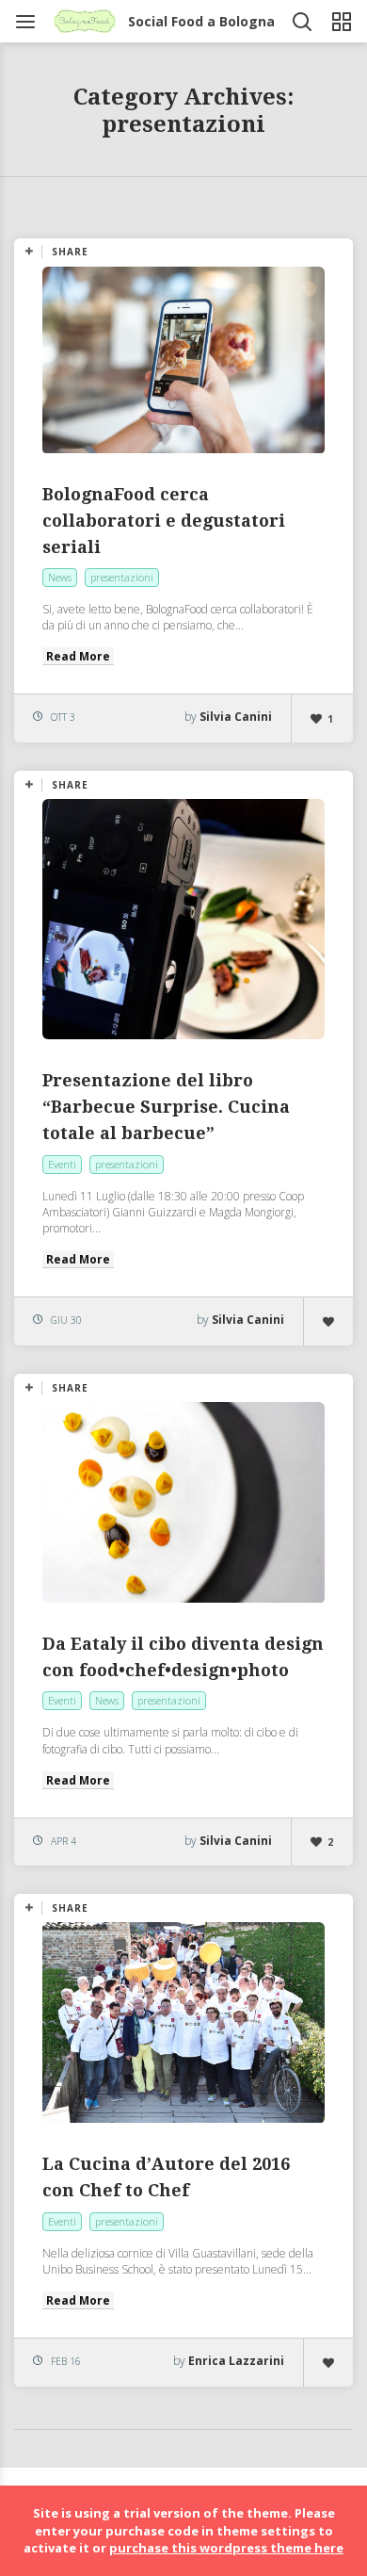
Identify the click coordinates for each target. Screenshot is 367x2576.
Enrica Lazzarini (236, 2361)
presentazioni (122, 577)
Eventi (62, 1164)
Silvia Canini (236, 717)
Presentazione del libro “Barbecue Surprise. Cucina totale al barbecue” (166, 1107)
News (60, 577)
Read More (78, 656)
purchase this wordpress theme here (226, 2548)
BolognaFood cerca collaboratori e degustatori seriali (164, 521)
